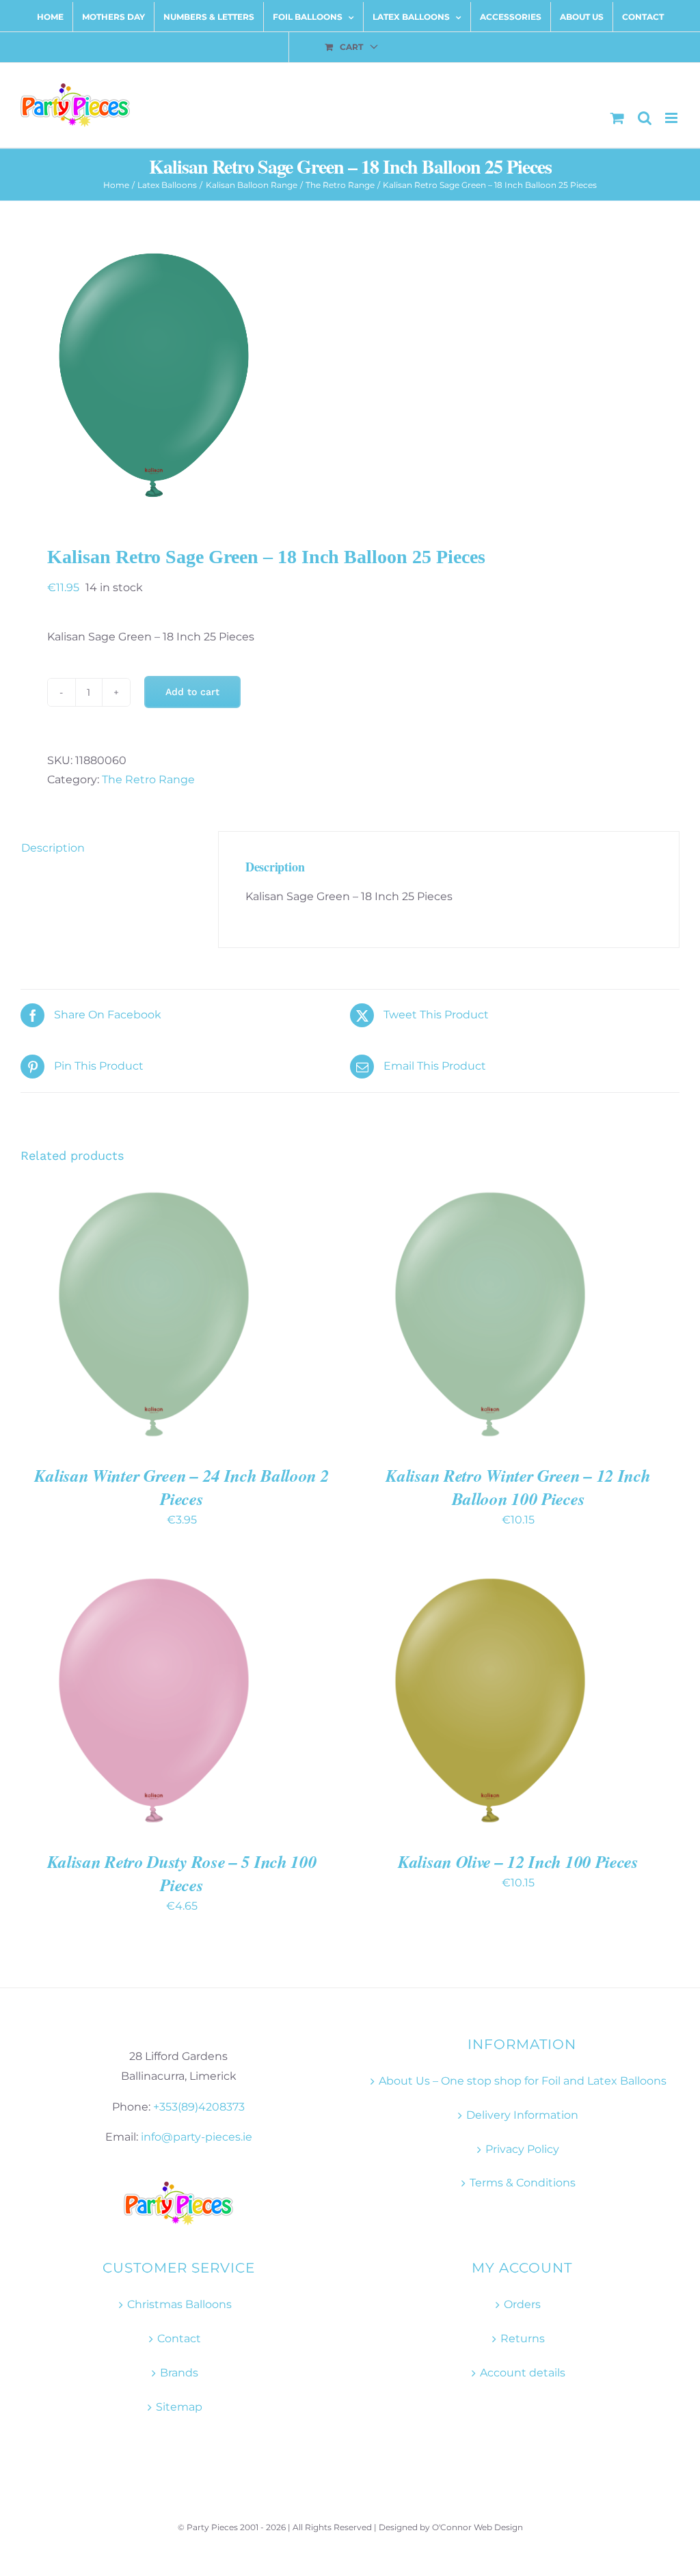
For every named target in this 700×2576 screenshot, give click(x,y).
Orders (522, 2304)
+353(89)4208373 (199, 2107)
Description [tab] (53, 848)
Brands (179, 2373)
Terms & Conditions (523, 2183)
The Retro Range (148, 779)
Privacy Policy (522, 2149)
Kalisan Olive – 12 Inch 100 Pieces (518, 1861)
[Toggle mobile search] (645, 118)
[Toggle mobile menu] (672, 118)
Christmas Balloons (179, 2304)
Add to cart (192, 692)
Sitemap (179, 2407)
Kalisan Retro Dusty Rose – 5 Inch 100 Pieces (182, 1873)
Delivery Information (522, 2115)
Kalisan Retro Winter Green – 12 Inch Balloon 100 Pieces (518, 1487)
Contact (179, 2338)
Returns (523, 2338)
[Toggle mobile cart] (617, 118)
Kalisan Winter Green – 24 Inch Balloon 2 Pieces (181, 1487)
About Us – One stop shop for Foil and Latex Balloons (523, 2081)
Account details (523, 2373)
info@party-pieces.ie (197, 2137)
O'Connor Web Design (477, 2527)
